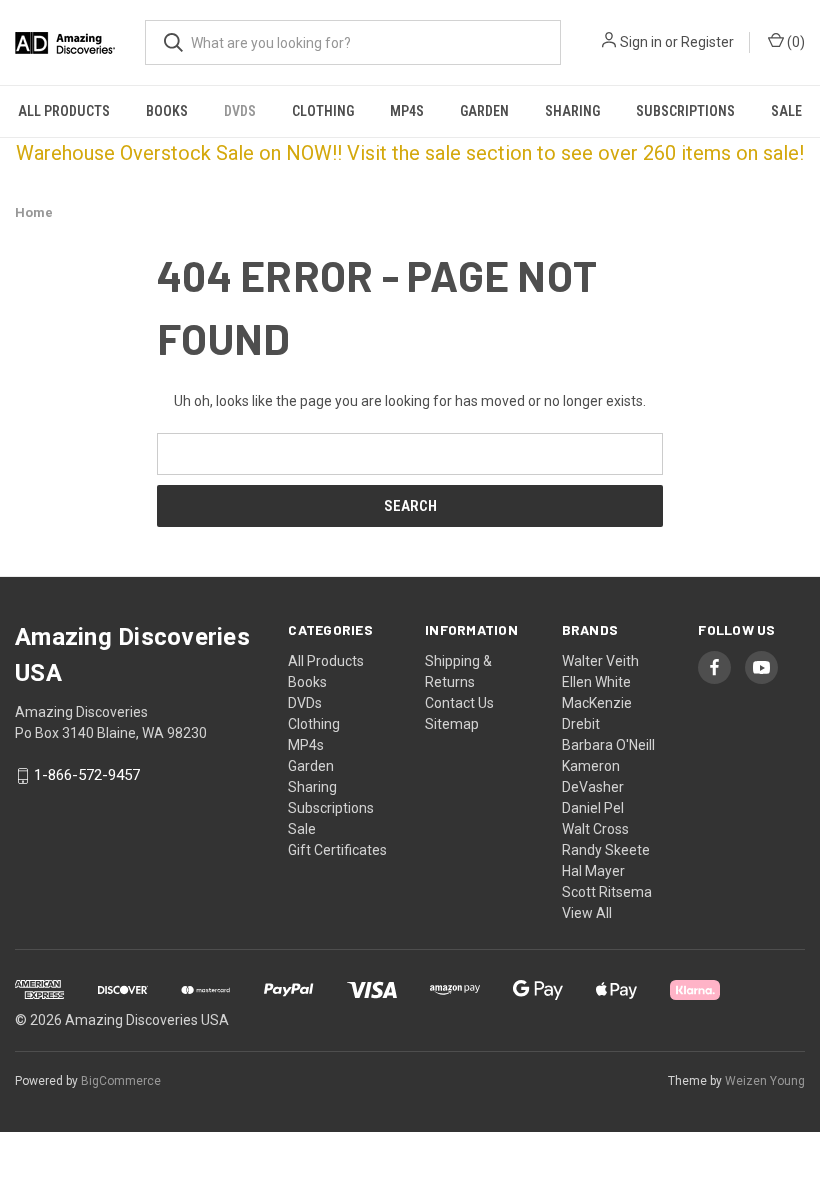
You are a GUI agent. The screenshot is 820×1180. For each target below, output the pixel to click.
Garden (484, 111)
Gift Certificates (337, 850)
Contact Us (459, 703)
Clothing (323, 111)
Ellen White (596, 682)
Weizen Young (765, 1081)
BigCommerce (121, 1081)
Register (707, 42)
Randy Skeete (606, 850)
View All (587, 913)
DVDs (240, 111)
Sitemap (452, 724)
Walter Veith (600, 661)
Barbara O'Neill (608, 745)
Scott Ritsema (607, 892)
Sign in (641, 42)
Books (167, 111)
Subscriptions (685, 111)
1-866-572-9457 (87, 776)
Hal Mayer (593, 871)
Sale (786, 111)
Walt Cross (595, 829)
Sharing (572, 111)
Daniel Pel (593, 808)
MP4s (407, 111)
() (794, 42)
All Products (64, 111)
